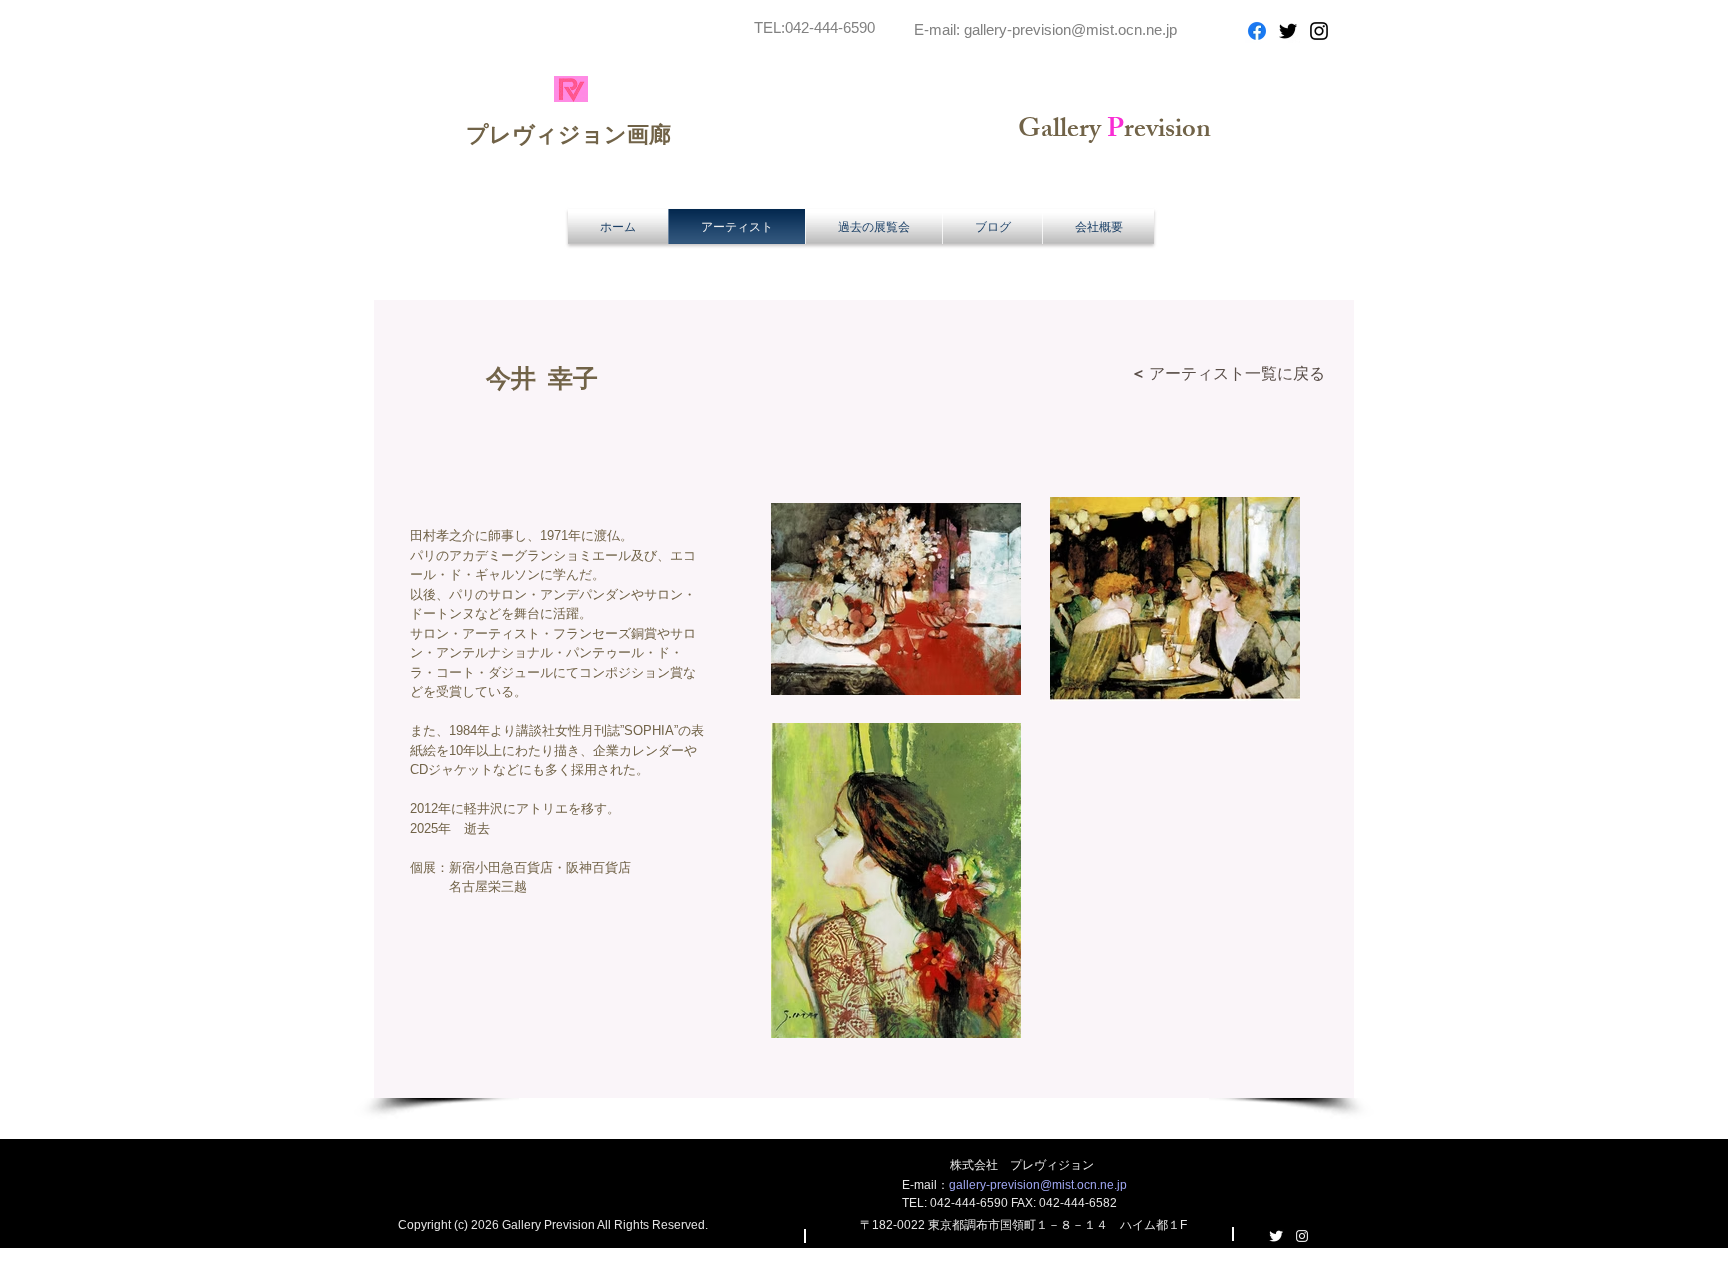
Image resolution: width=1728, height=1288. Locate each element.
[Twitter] (1288, 31)
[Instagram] (1319, 31)
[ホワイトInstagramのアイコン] (1302, 1236)
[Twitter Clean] (1276, 1236)
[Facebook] (1257, 31)
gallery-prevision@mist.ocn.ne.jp (1070, 29)
